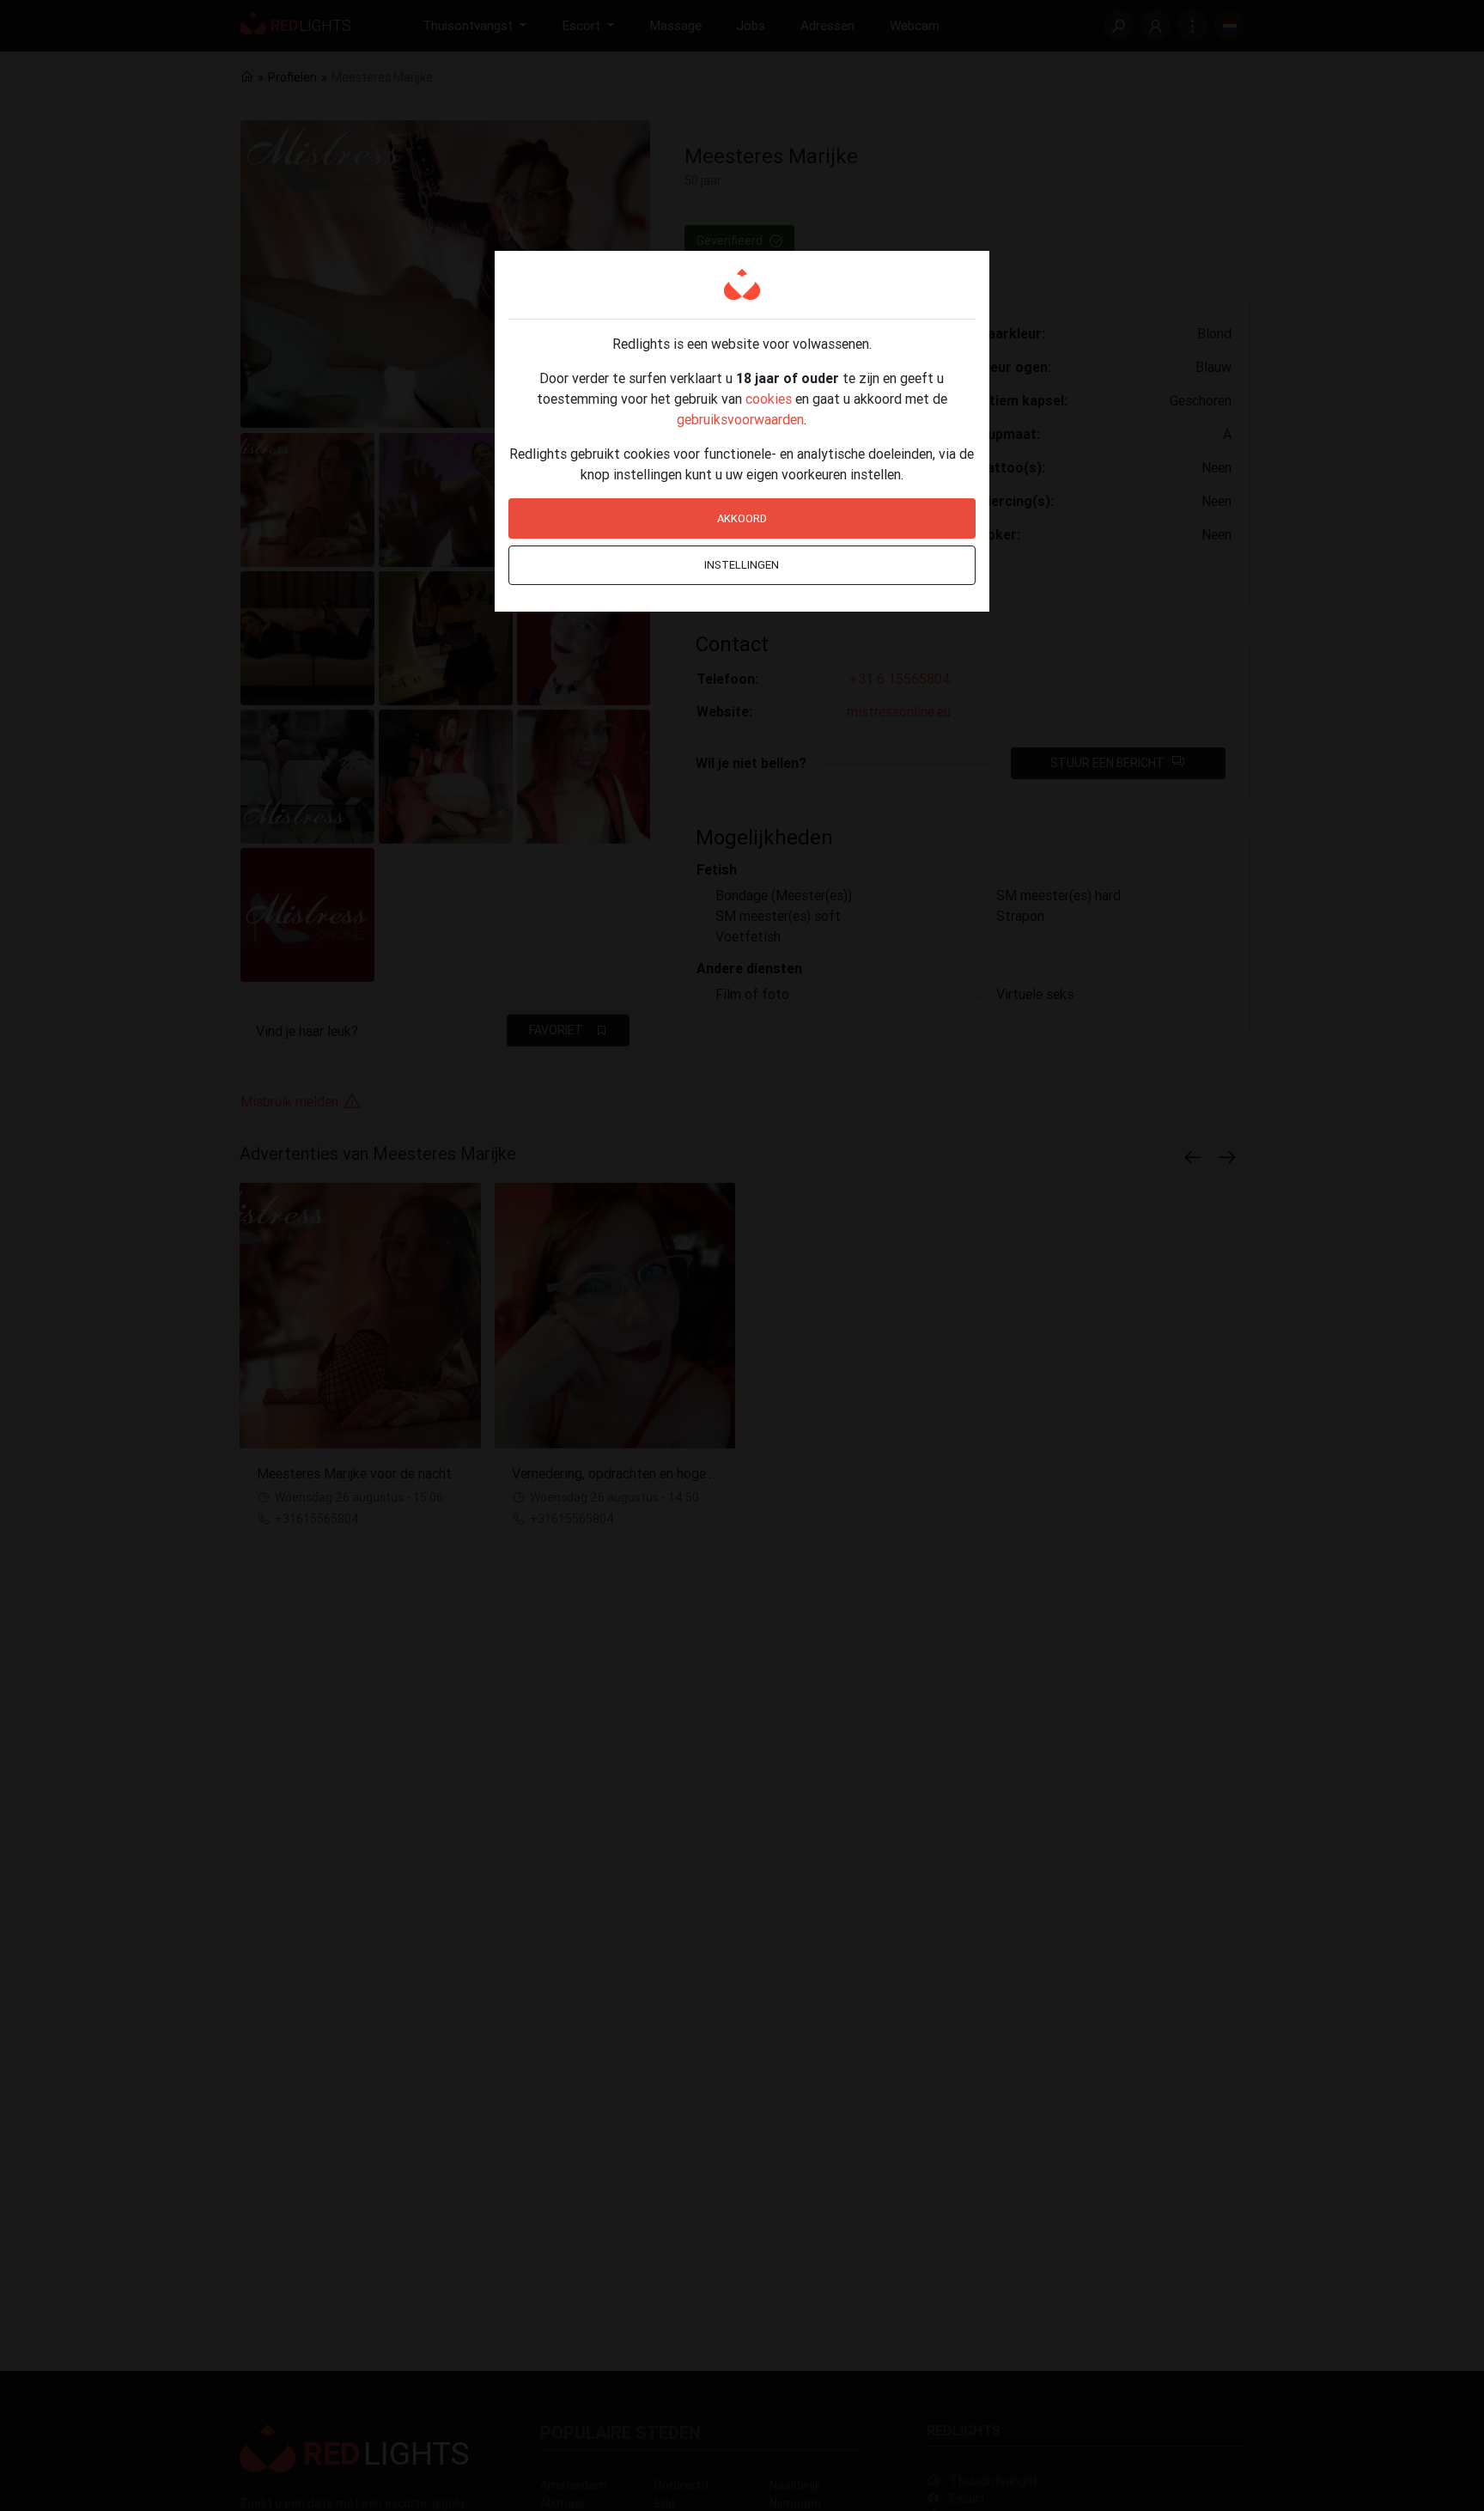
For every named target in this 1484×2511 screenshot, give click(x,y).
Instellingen (742, 565)
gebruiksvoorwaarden (740, 419)
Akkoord (742, 518)
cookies (769, 399)
